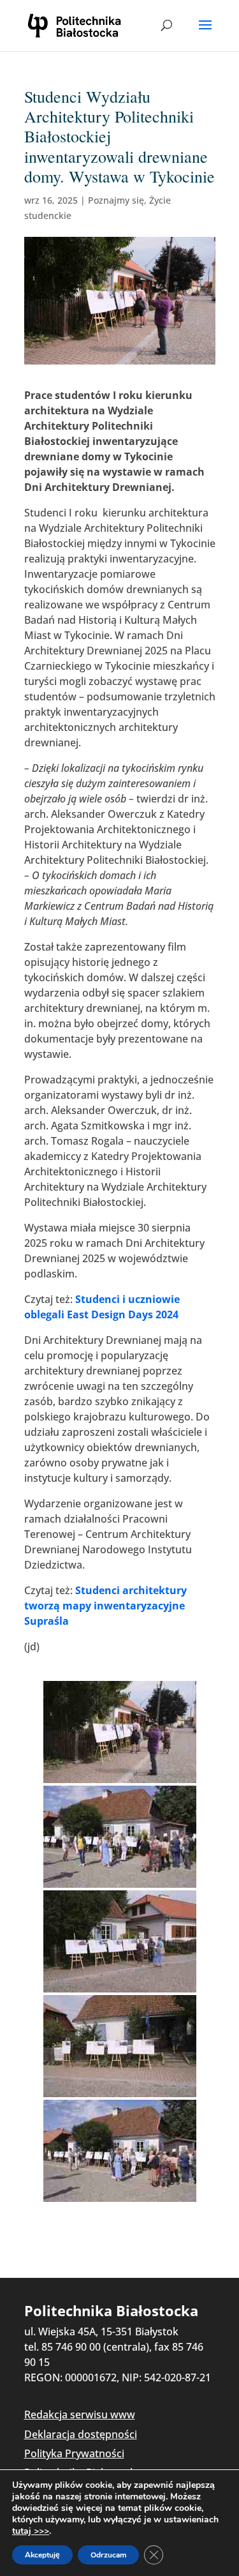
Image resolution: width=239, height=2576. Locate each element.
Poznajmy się (116, 200)
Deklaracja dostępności (81, 2434)
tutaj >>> (31, 2531)
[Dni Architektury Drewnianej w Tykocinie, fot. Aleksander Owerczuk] (120, 1732)
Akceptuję (42, 2555)
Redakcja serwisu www (80, 2414)
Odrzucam (108, 2555)
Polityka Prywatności (74, 2453)
